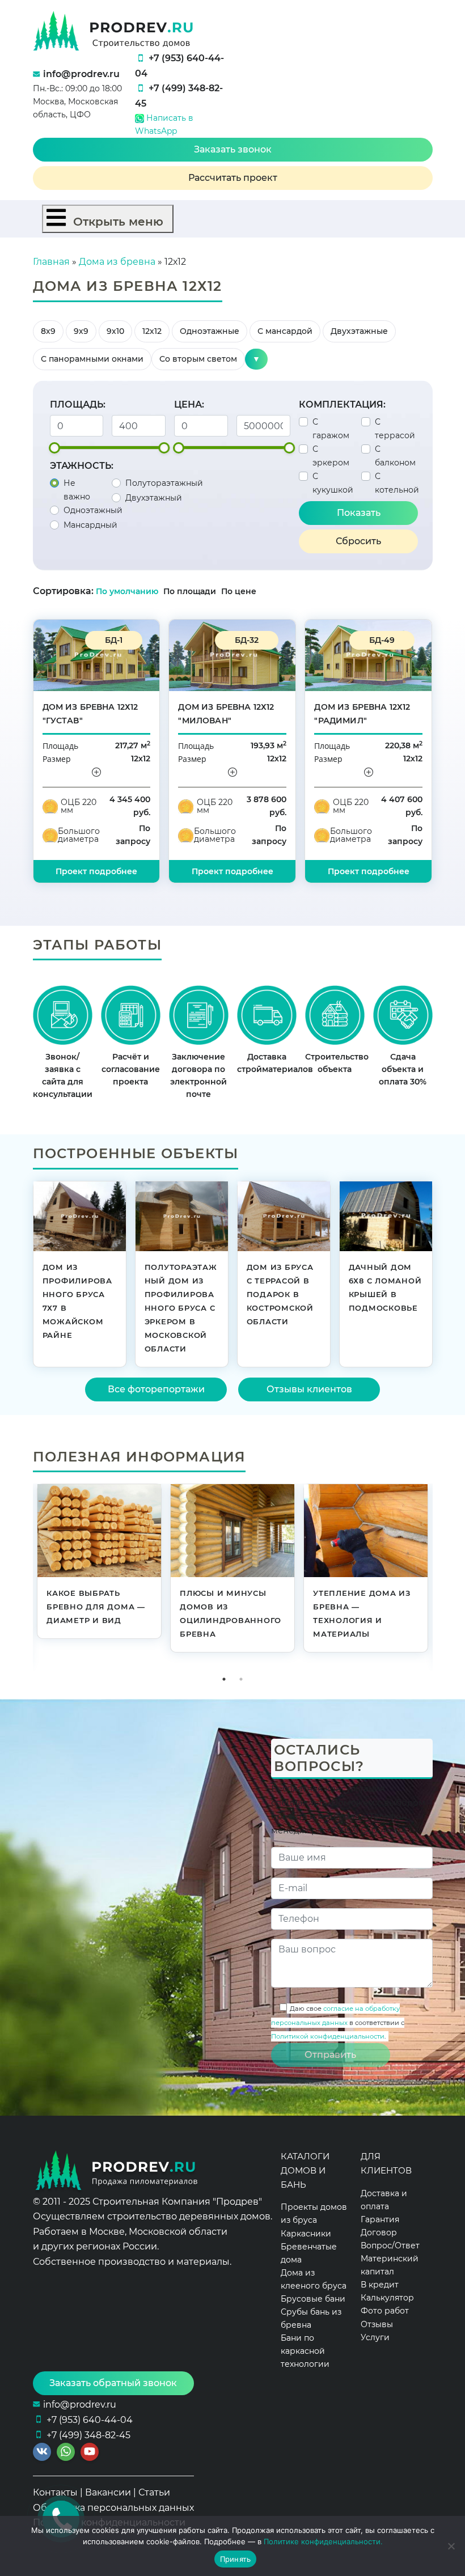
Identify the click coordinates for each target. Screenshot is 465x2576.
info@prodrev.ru (81, 74)
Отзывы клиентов (309, 1389)
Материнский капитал (390, 2265)
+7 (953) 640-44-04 (90, 2420)
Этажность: (82, 466)
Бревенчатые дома (309, 2253)
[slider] (54, 448)
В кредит (380, 2285)
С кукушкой (333, 483)
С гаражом (331, 429)
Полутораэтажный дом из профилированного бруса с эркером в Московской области (181, 1308)
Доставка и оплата (384, 2200)
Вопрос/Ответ (390, 2245)
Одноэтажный (93, 510)
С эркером (331, 456)
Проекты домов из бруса (314, 2213)
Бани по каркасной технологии (305, 2351)
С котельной (397, 483)
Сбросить (358, 541)
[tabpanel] (100, 1564)
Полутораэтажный (164, 483)
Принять (236, 2559)
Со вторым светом (198, 359)
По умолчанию (127, 591)
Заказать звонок (233, 149)
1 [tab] (224, 1679)
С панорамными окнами (92, 359)
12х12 (152, 331)
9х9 (81, 331)
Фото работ (385, 2311)
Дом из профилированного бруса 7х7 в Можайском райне (77, 1301)
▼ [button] (256, 359)
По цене (239, 591)
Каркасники (306, 2234)
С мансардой (285, 331)
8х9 (48, 331)
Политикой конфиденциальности (328, 2036)
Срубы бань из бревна (311, 2318)
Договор (379, 2232)
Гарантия (380, 2219)
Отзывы (377, 2324)
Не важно (77, 490)
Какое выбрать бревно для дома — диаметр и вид (96, 1607)
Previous (24, 1577)
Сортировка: (63, 591)
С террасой (395, 429)
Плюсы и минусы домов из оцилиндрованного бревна (231, 1613)
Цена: (189, 404)
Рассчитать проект (233, 178)
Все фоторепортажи (156, 1389)
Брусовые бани (313, 2299)
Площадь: (78, 404)
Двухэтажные (359, 331)
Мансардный (90, 525)
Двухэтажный (154, 498)
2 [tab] (241, 1679)
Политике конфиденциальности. (323, 2541)
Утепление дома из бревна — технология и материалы (362, 1613)
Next (441, 1577)
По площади (191, 591)
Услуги (375, 2337)
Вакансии (108, 2492)
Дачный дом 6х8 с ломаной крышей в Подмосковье (385, 1287)
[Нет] (451, 2546)
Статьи (154, 2492)
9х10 (115, 331)
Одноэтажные (210, 331)
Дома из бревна (117, 262)
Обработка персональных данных (113, 2508)
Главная (51, 262)
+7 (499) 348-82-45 (88, 2435)
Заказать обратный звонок (113, 2383)
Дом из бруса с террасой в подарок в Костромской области (280, 1294)
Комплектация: (342, 404)
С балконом (395, 456)
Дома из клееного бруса (314, 2279)
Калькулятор (387, 2298)
